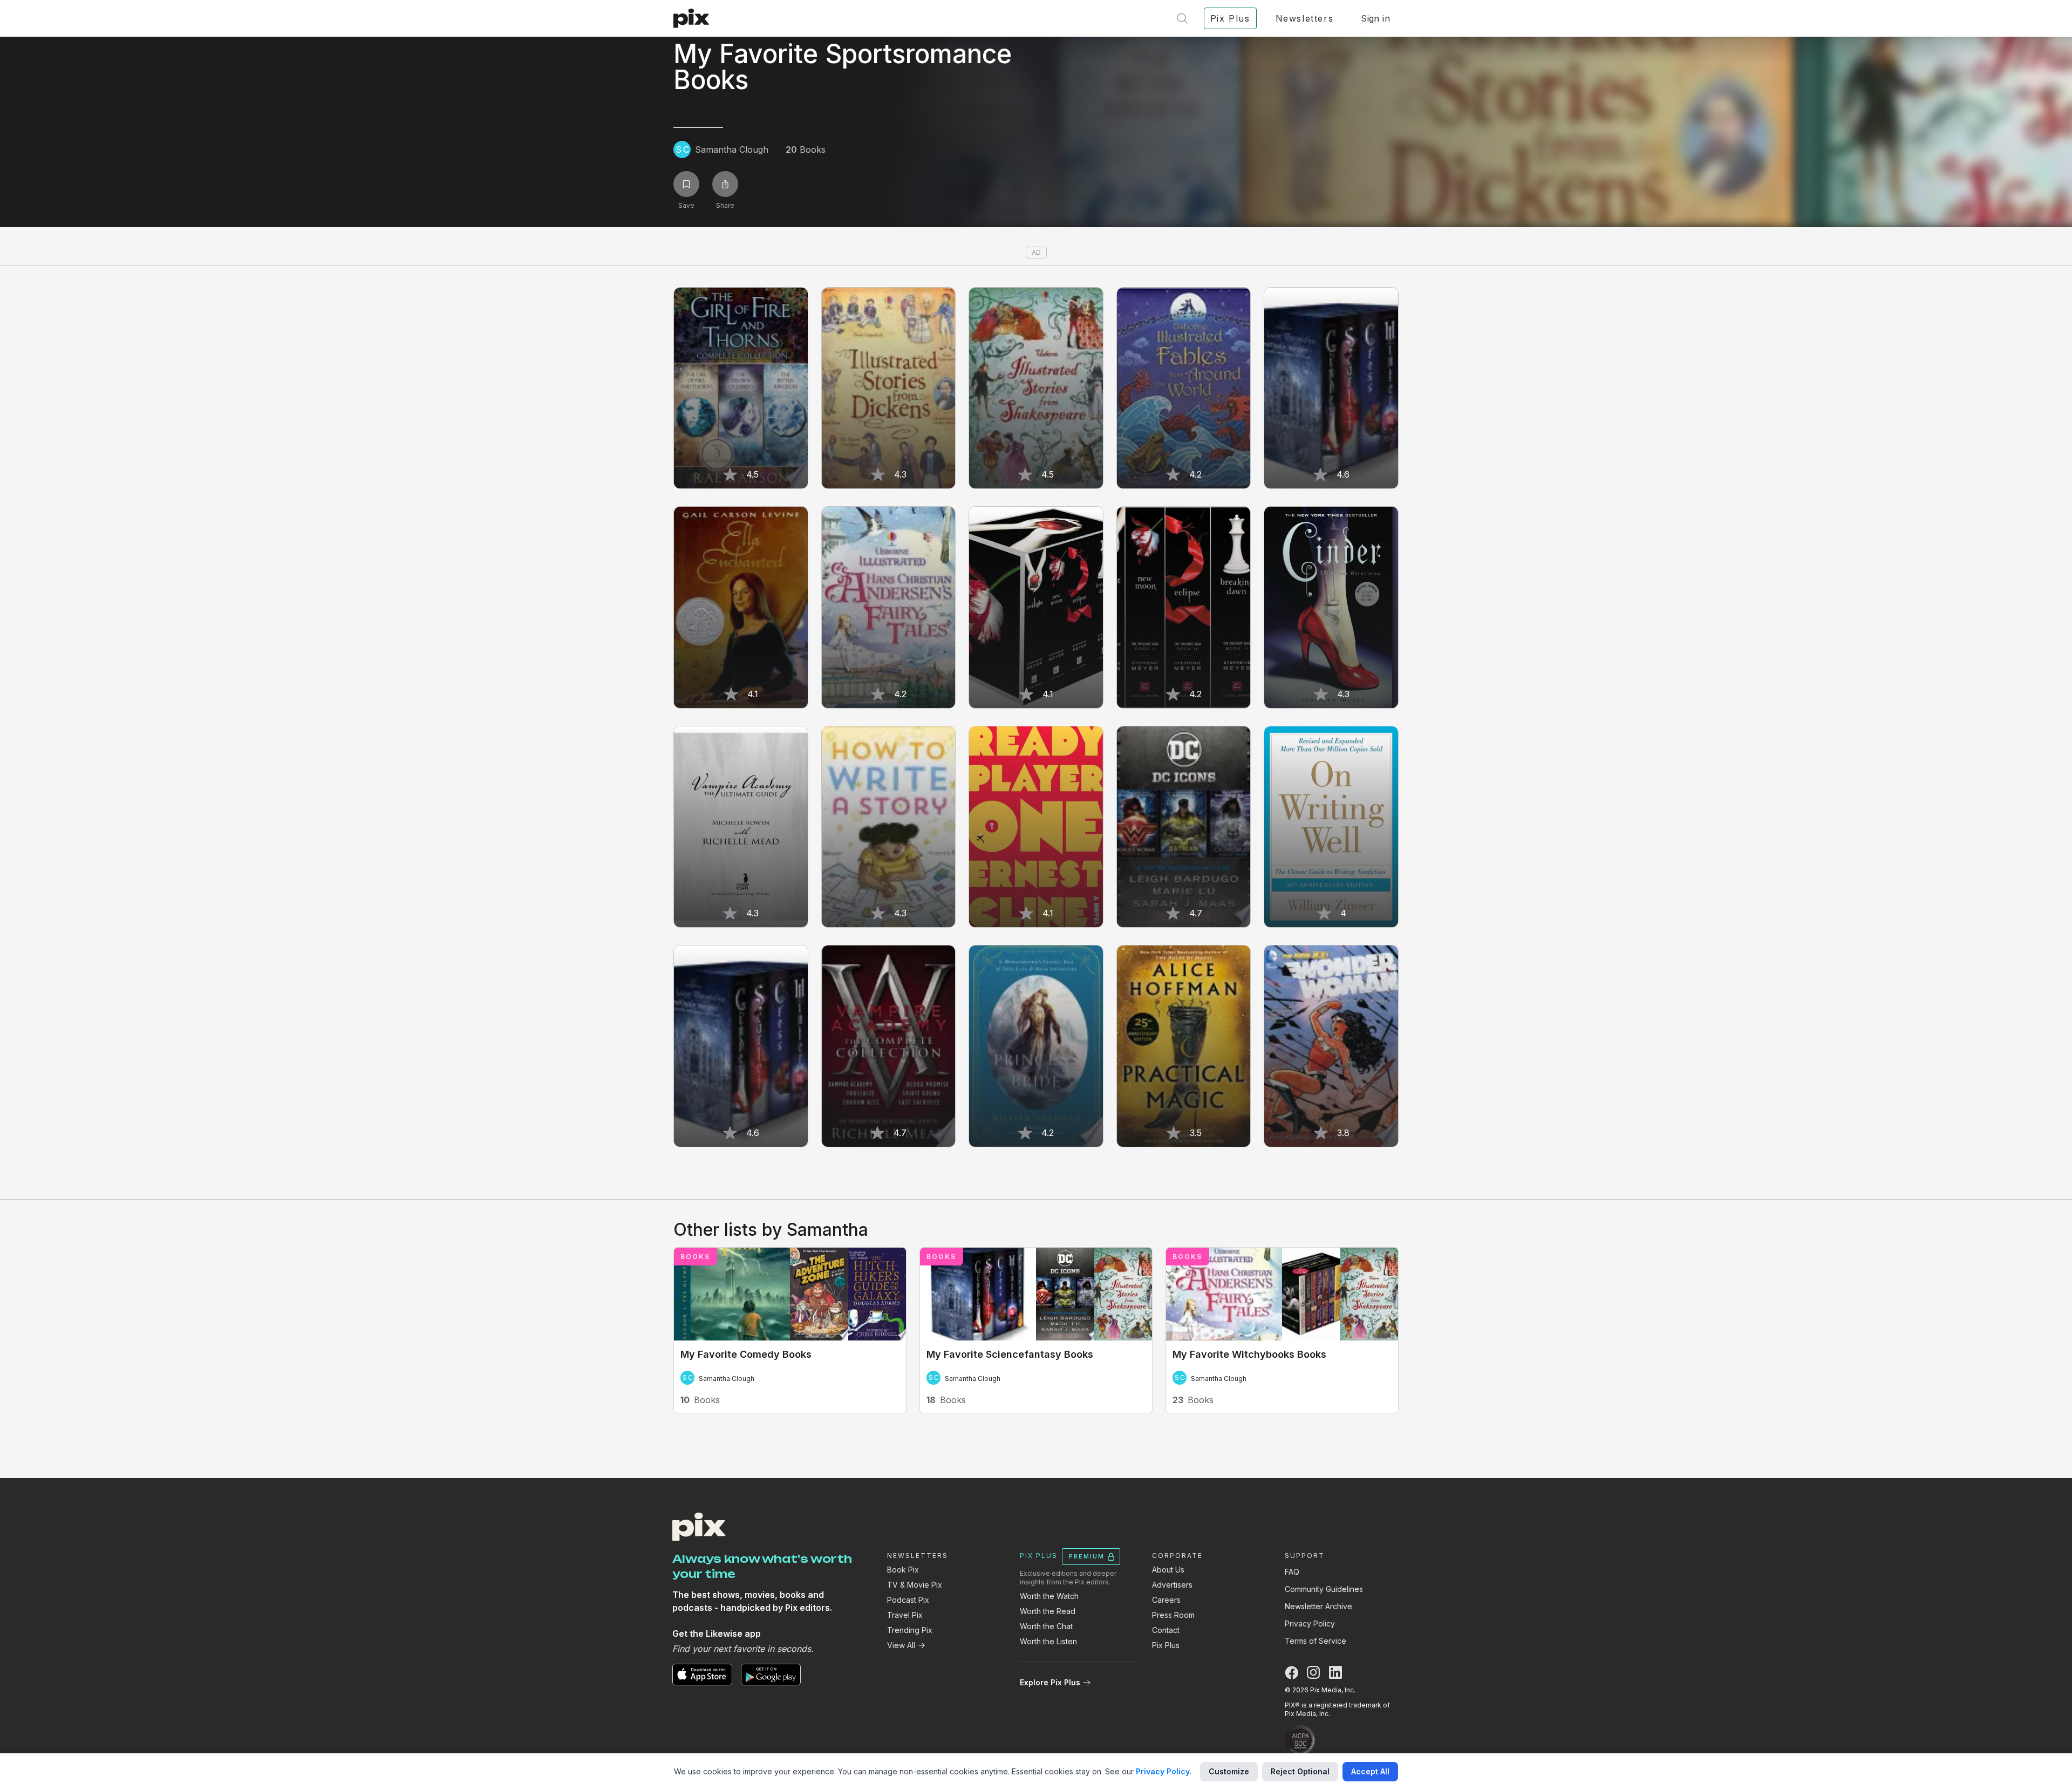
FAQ (1292, 1572)
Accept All (1370, 1771)
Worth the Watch (1049, 1596)
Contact (1166, 1630)
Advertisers (1172, 1585)
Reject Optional (1300, 1771)
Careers (1166, 1600)
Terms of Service (1316, 1641)
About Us (1168, 1570)
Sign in (1375, 18)
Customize (1229, 1771)
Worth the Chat (1046, 1626)
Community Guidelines (1324, 1589)
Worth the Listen (1048, 1641)
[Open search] (1182, 18)
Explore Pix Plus (1050, 1682)
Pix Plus (1166, 1645)
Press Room (1173, 1615)
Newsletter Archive (1318, 1606)
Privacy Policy (1310, 1624)
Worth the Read (1048, 1611)
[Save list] (686, 184)
